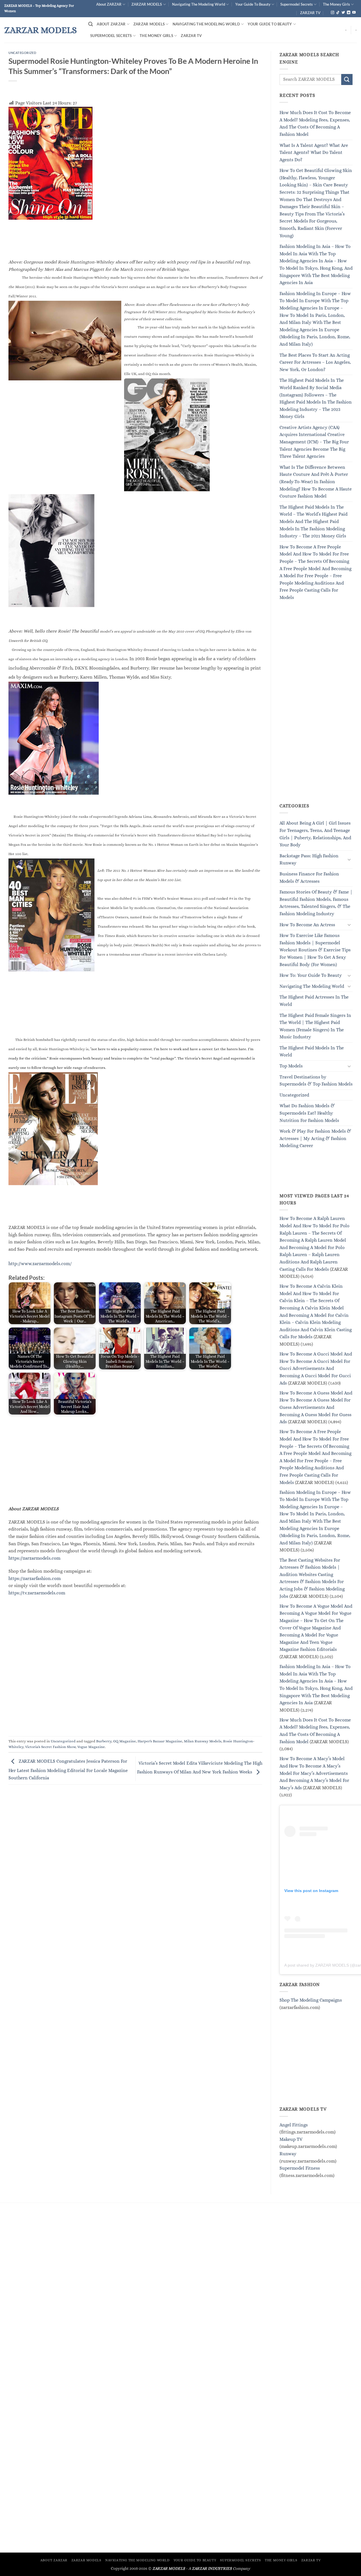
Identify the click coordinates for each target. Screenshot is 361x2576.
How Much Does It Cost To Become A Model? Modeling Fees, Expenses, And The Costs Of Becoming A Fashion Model (315, 123)
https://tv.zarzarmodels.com (37, 1593)
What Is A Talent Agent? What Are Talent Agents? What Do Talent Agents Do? (314, 152)
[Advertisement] (135, 1460)
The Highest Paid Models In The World (312, 1051)
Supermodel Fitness (300, 2168)
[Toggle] (349, 859)
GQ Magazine (125, 1741)
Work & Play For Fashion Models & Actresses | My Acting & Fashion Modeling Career (315, 1138)
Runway (288, 2154)
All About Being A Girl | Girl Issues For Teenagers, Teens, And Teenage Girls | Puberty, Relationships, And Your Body (315, 834)
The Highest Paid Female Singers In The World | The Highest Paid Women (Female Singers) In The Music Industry (315, 1026)
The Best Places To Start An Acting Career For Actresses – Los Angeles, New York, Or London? (315, 362)
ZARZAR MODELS (147, 4)
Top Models (291, 1066)
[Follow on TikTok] (338, 13)
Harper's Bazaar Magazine (160, 1741)
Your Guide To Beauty (253, 4)
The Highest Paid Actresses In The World (314, 1001)
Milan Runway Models (203, 1741)
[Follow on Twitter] (343, 13)
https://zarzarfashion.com (35, 1578)
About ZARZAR (109, 4)
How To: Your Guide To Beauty (311, 975)
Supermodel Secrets (297, 4)
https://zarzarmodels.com (34, 1558)
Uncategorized (22, 53)
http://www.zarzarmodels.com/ (40, 1264)
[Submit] (347, 79)
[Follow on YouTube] (354, 13)
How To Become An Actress (307, 925)
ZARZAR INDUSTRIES (212, 2568)
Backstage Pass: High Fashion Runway (309, 859)
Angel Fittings (294, 2125)
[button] (91, 24)
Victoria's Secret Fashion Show (50, 1747)
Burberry (104, 1741)
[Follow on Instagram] (333, 13)
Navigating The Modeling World (199, 4)
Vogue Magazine (91, 1747)
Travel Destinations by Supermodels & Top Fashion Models (316, 1081)
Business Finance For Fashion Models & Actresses (309, 878)
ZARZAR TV (310, 13)
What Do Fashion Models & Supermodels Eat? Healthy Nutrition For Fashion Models (309, 1113)
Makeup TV (291, 2139)
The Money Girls (336, 4)
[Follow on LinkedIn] (349, 13)
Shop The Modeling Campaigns (311, 2000)
